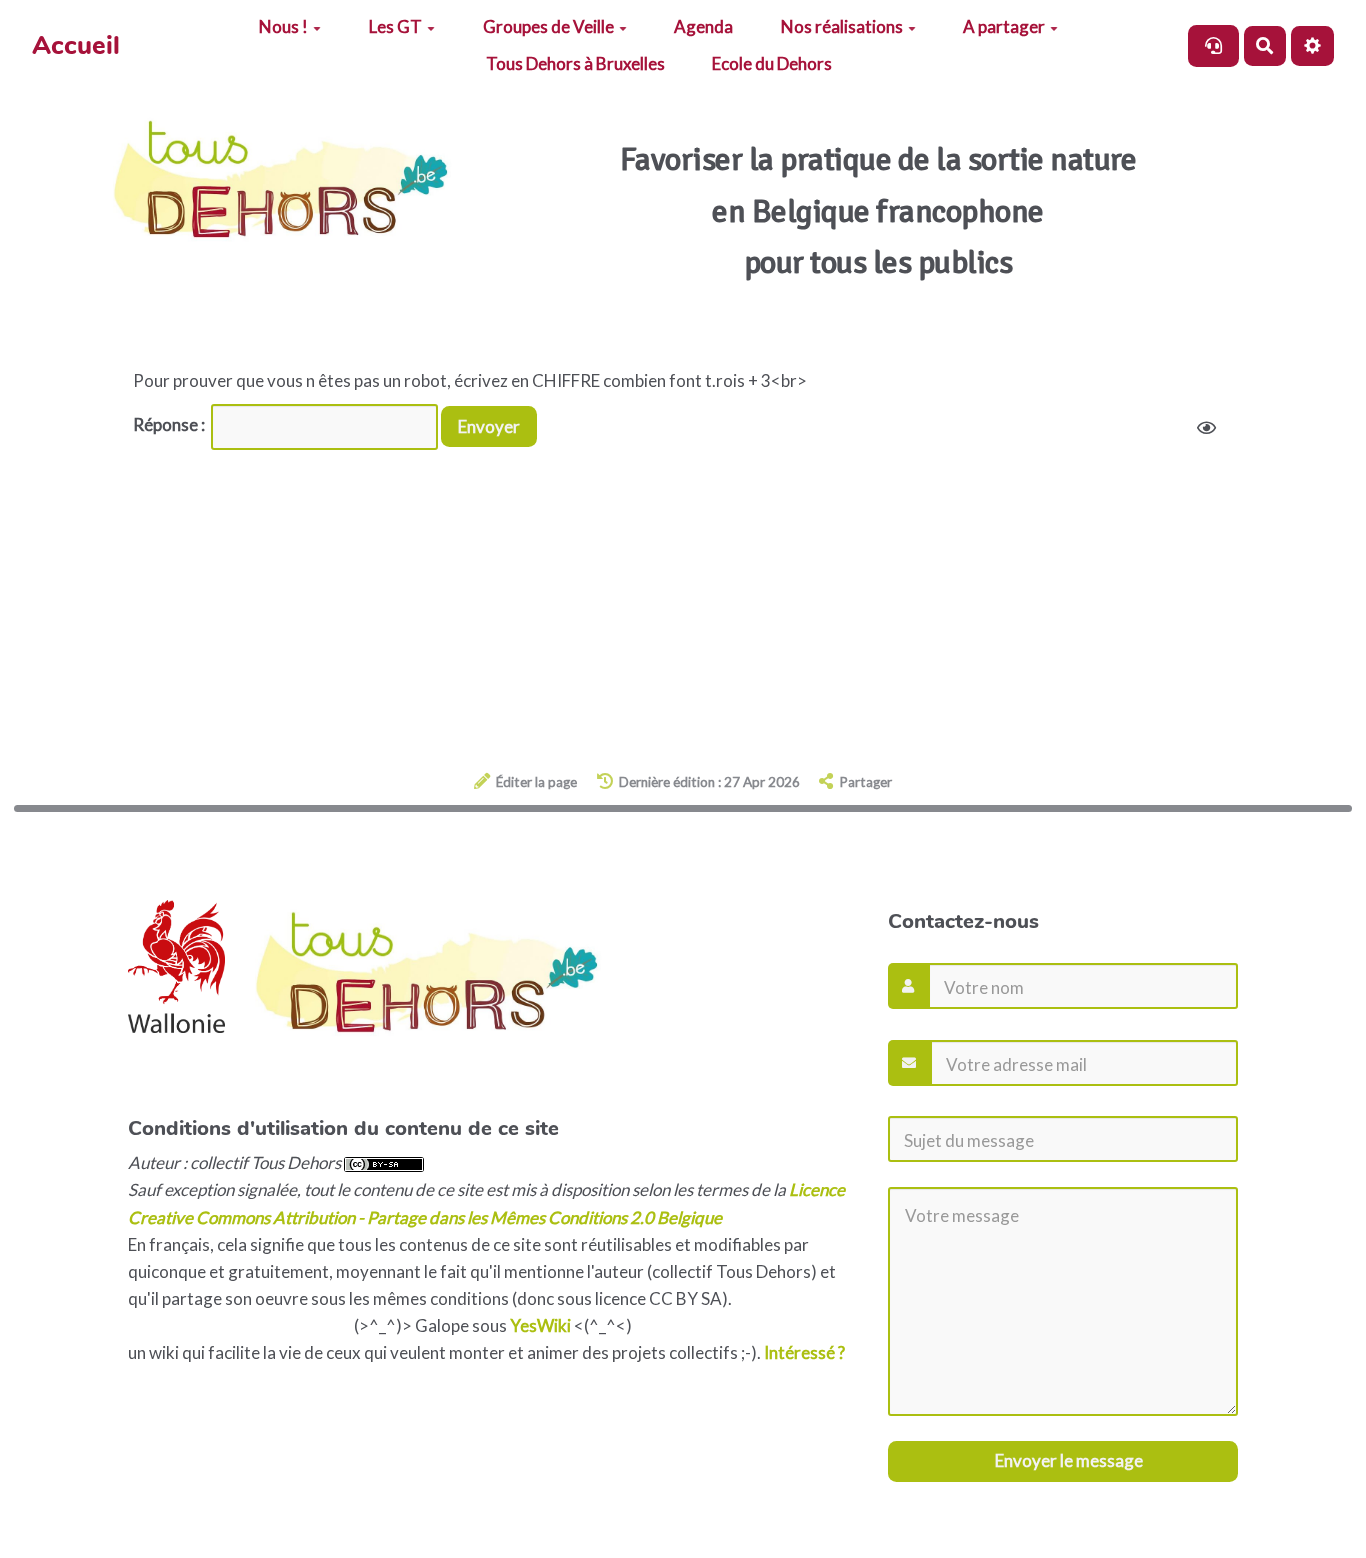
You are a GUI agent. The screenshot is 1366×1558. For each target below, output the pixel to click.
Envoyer (489, 426)
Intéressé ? (804, 1352)
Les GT (395, 26)
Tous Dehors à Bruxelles (575, 63)
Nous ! (283, 26)
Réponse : (170, 424)
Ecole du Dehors (772, 63)
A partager (1004, 26)
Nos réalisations (842, 26)
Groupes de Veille (548, 26)
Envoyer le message (1067, 1460)
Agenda (703, 26)
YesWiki (540, 1325)
